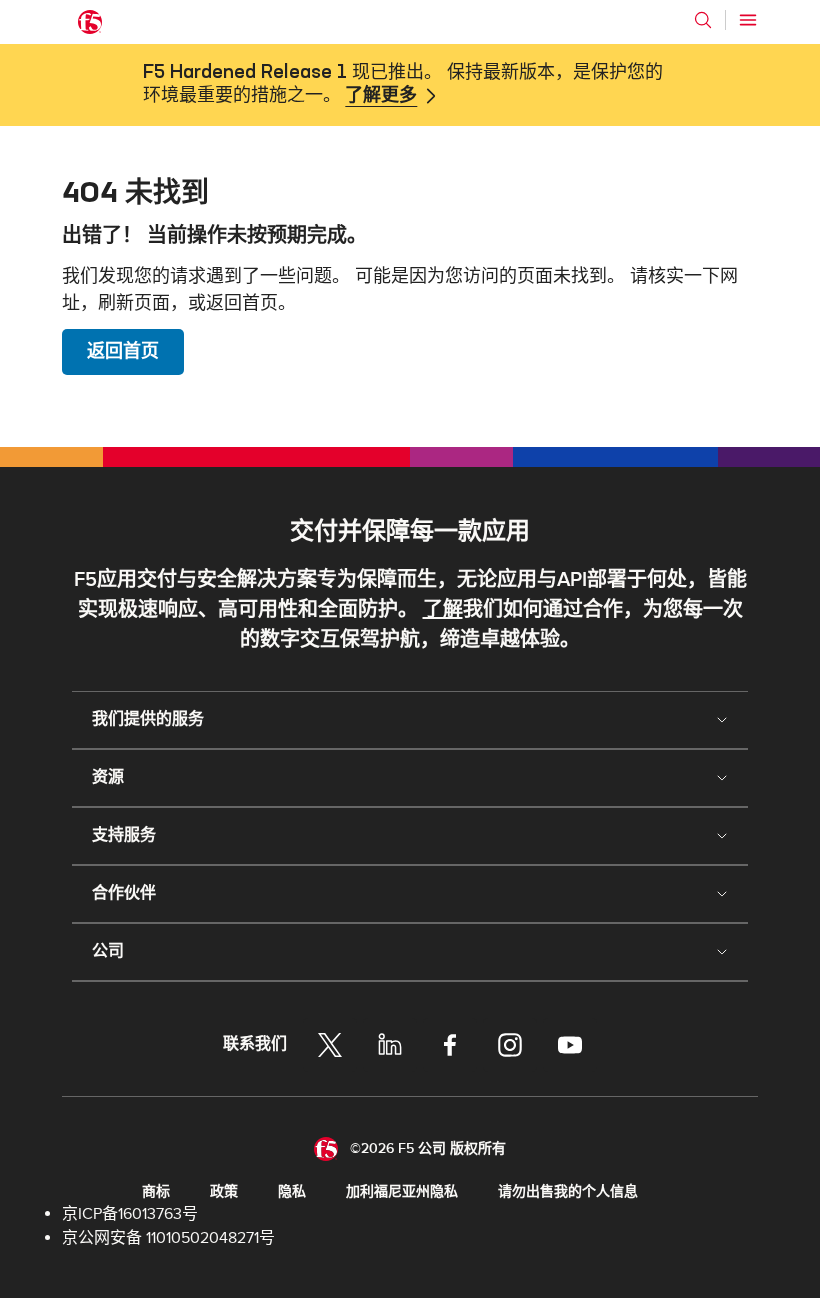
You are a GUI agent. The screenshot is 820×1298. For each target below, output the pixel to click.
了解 (443, 610)
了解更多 (381, 96)
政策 (224, 1191)
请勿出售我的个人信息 (568, 1191)
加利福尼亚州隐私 (402, 1191)
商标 (156, 1191)
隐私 (292, 1191)
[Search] (703, 20)
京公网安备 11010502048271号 (168, 1238)
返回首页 (123, 351)
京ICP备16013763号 (130, 1214)
